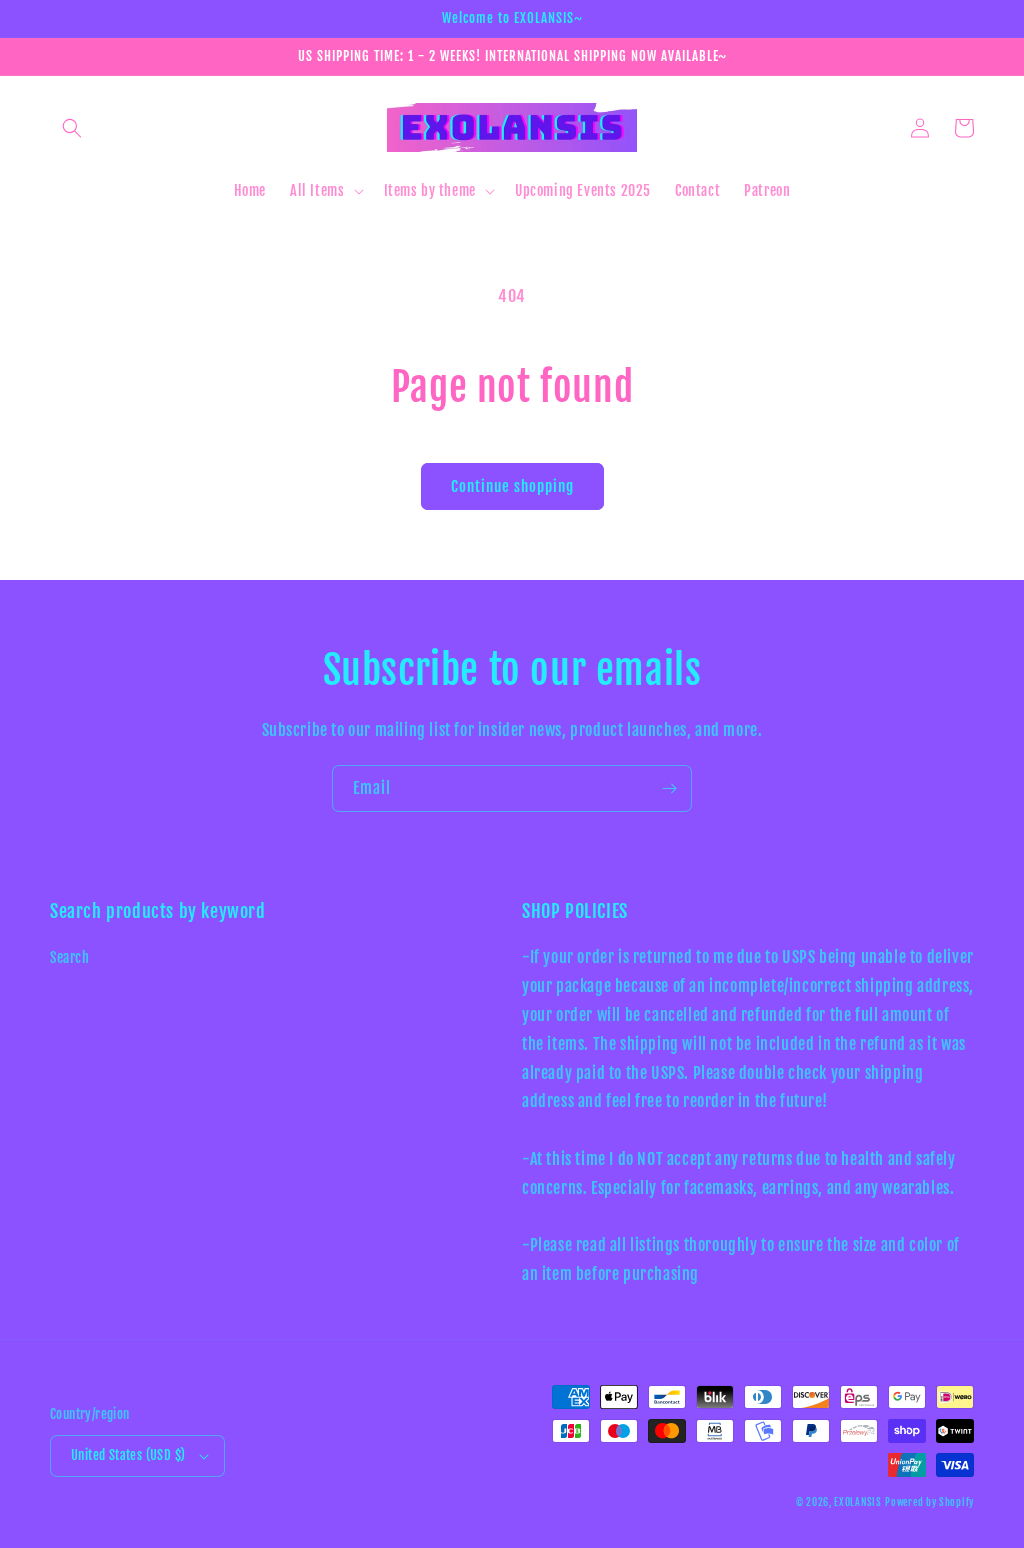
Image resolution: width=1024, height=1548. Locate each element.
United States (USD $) (128, 1455)
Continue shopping (512, 486)
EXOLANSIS (857, 1502)
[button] (72, 128)
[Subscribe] (669, 788)
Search (70, 957)
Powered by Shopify (929, 1502)
